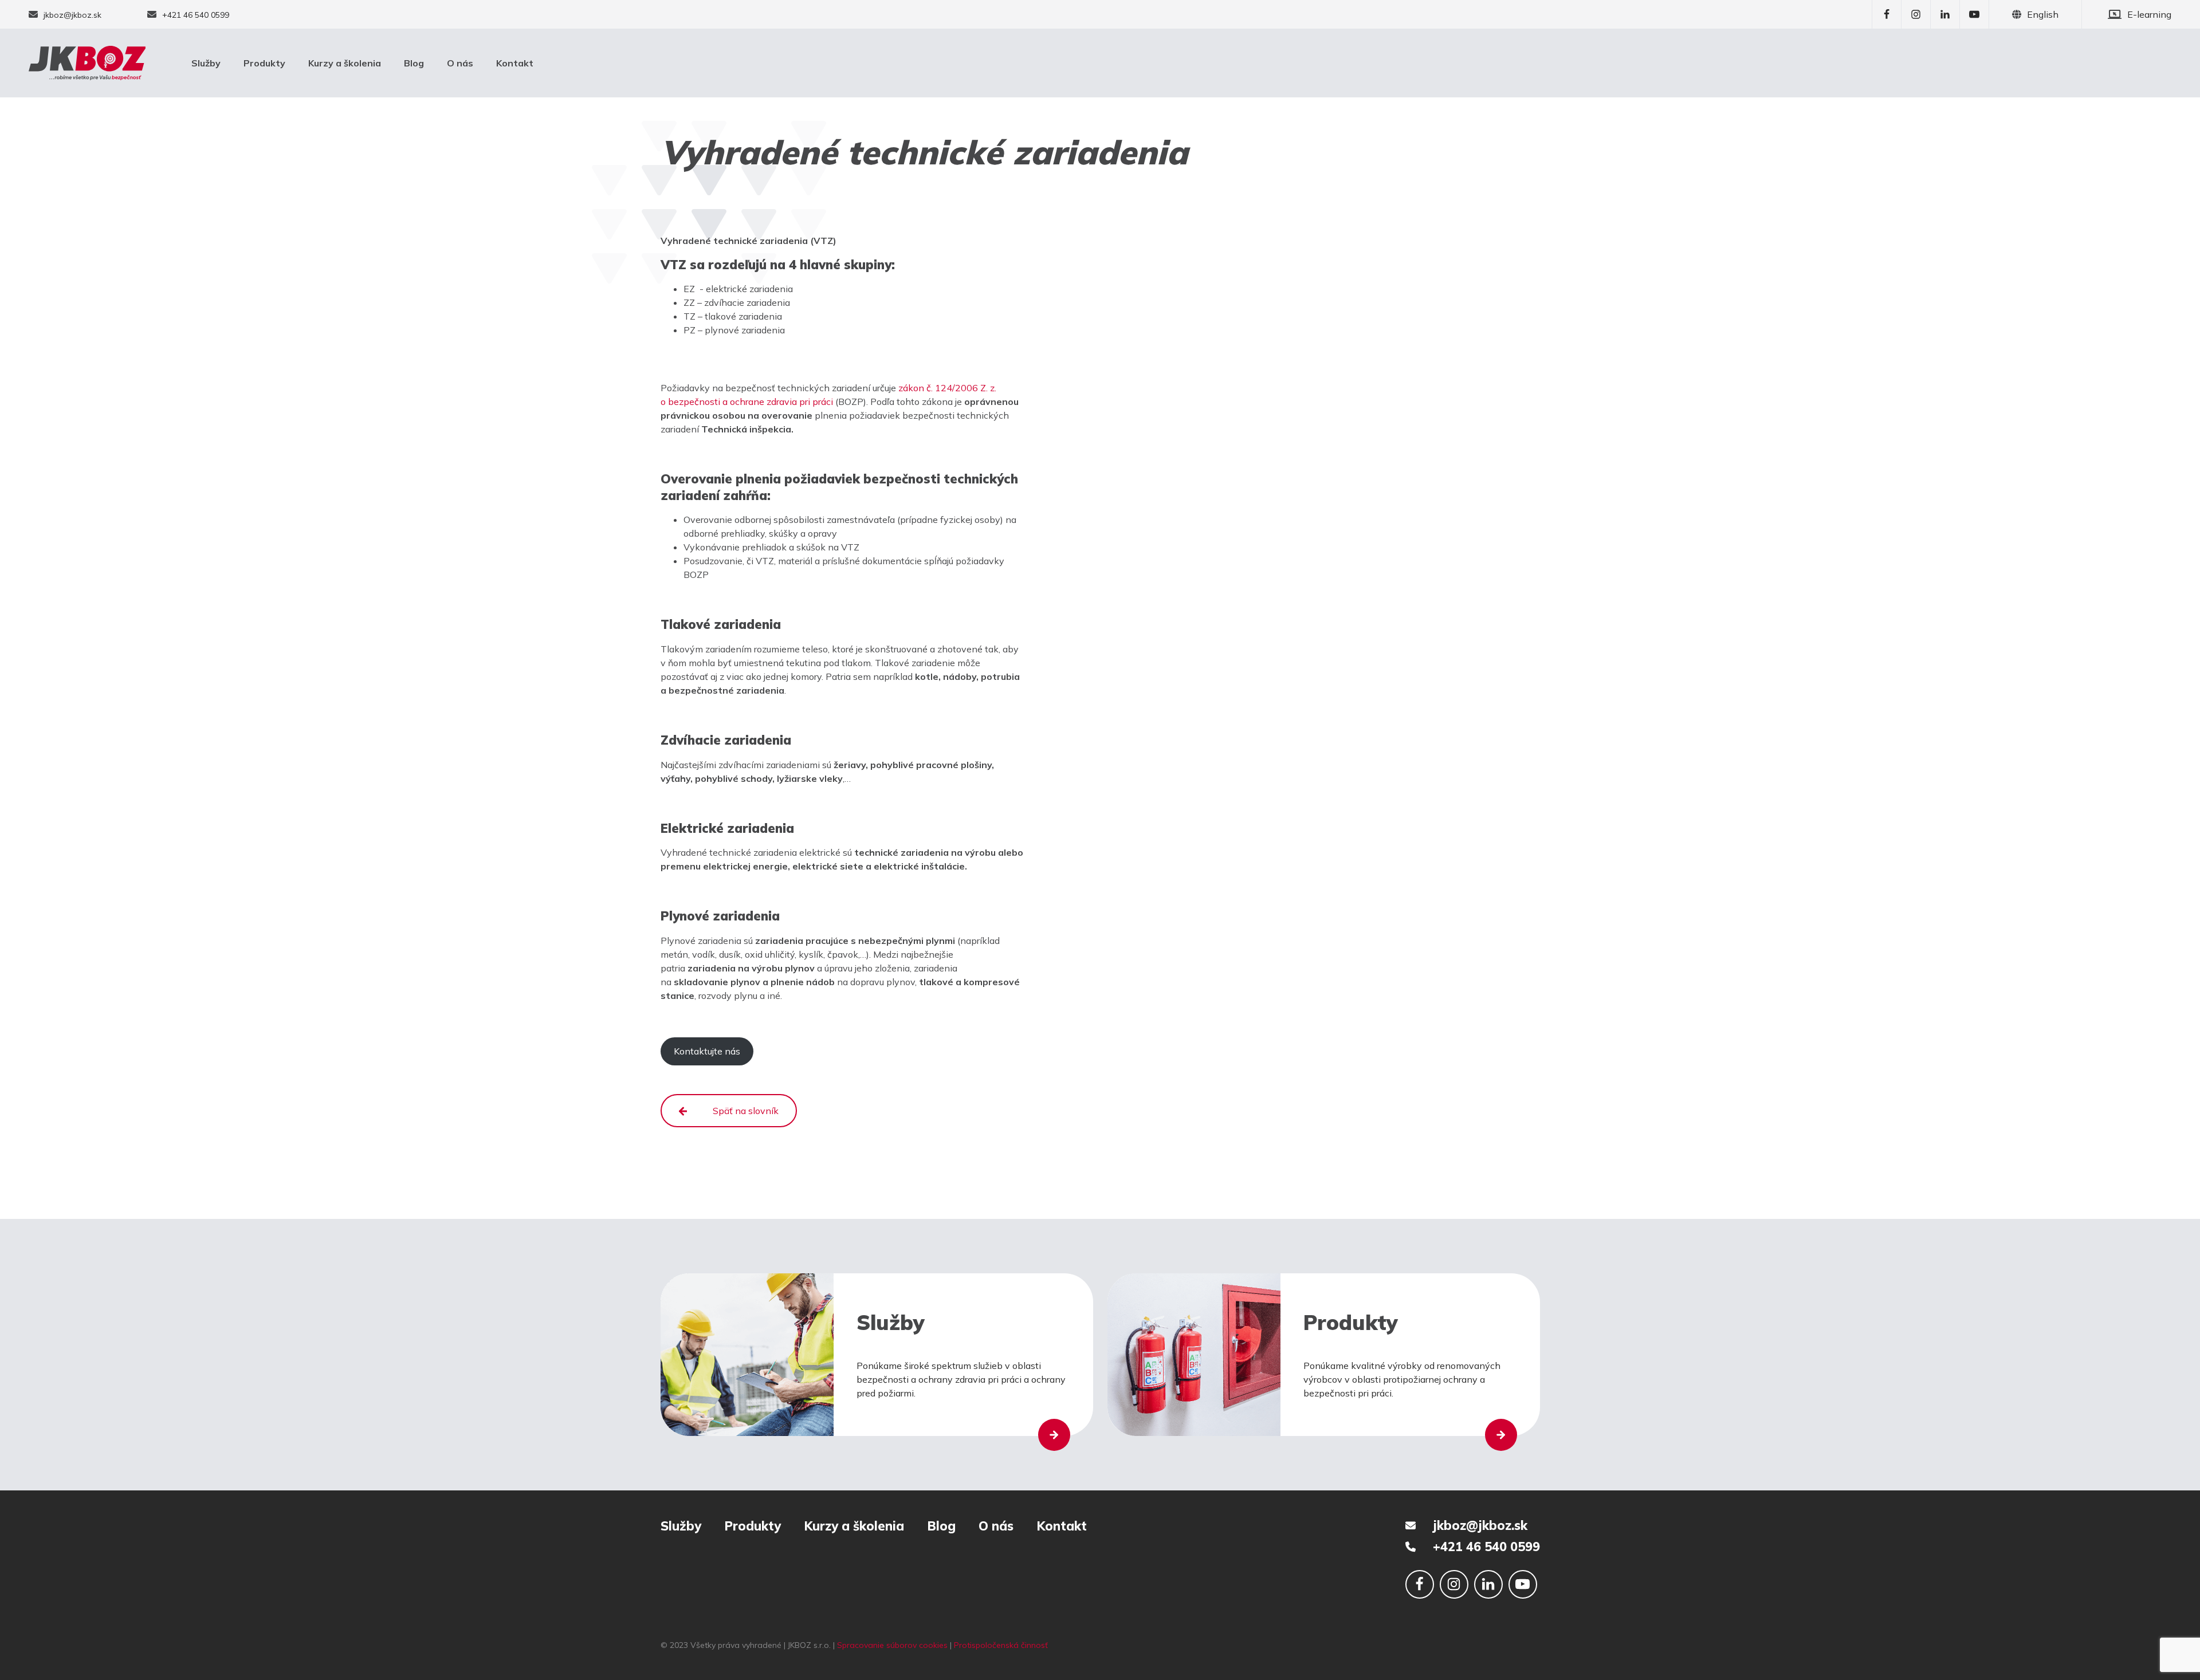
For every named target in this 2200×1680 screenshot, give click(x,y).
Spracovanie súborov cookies (892, 1645)
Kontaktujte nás (707, 1051)
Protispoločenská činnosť (1001, 1645)
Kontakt (515, 63)
